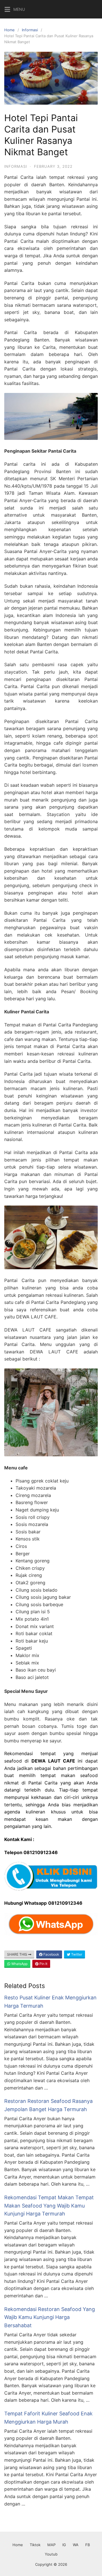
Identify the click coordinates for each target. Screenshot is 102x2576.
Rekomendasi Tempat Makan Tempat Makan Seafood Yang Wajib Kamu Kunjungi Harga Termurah (49, 2206)
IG (64, 2545)
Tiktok (35, 2545)
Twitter (76, 1954)
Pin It (43, 1964)
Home (9, 30)
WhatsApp (19, 1964)
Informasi (30, 30)
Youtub (51, 2554)
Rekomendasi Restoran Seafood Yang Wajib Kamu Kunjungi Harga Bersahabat (50, 2317)
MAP (51, 2545)
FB (88, 2545)
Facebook (51, 1954)
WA (76, 2545)
